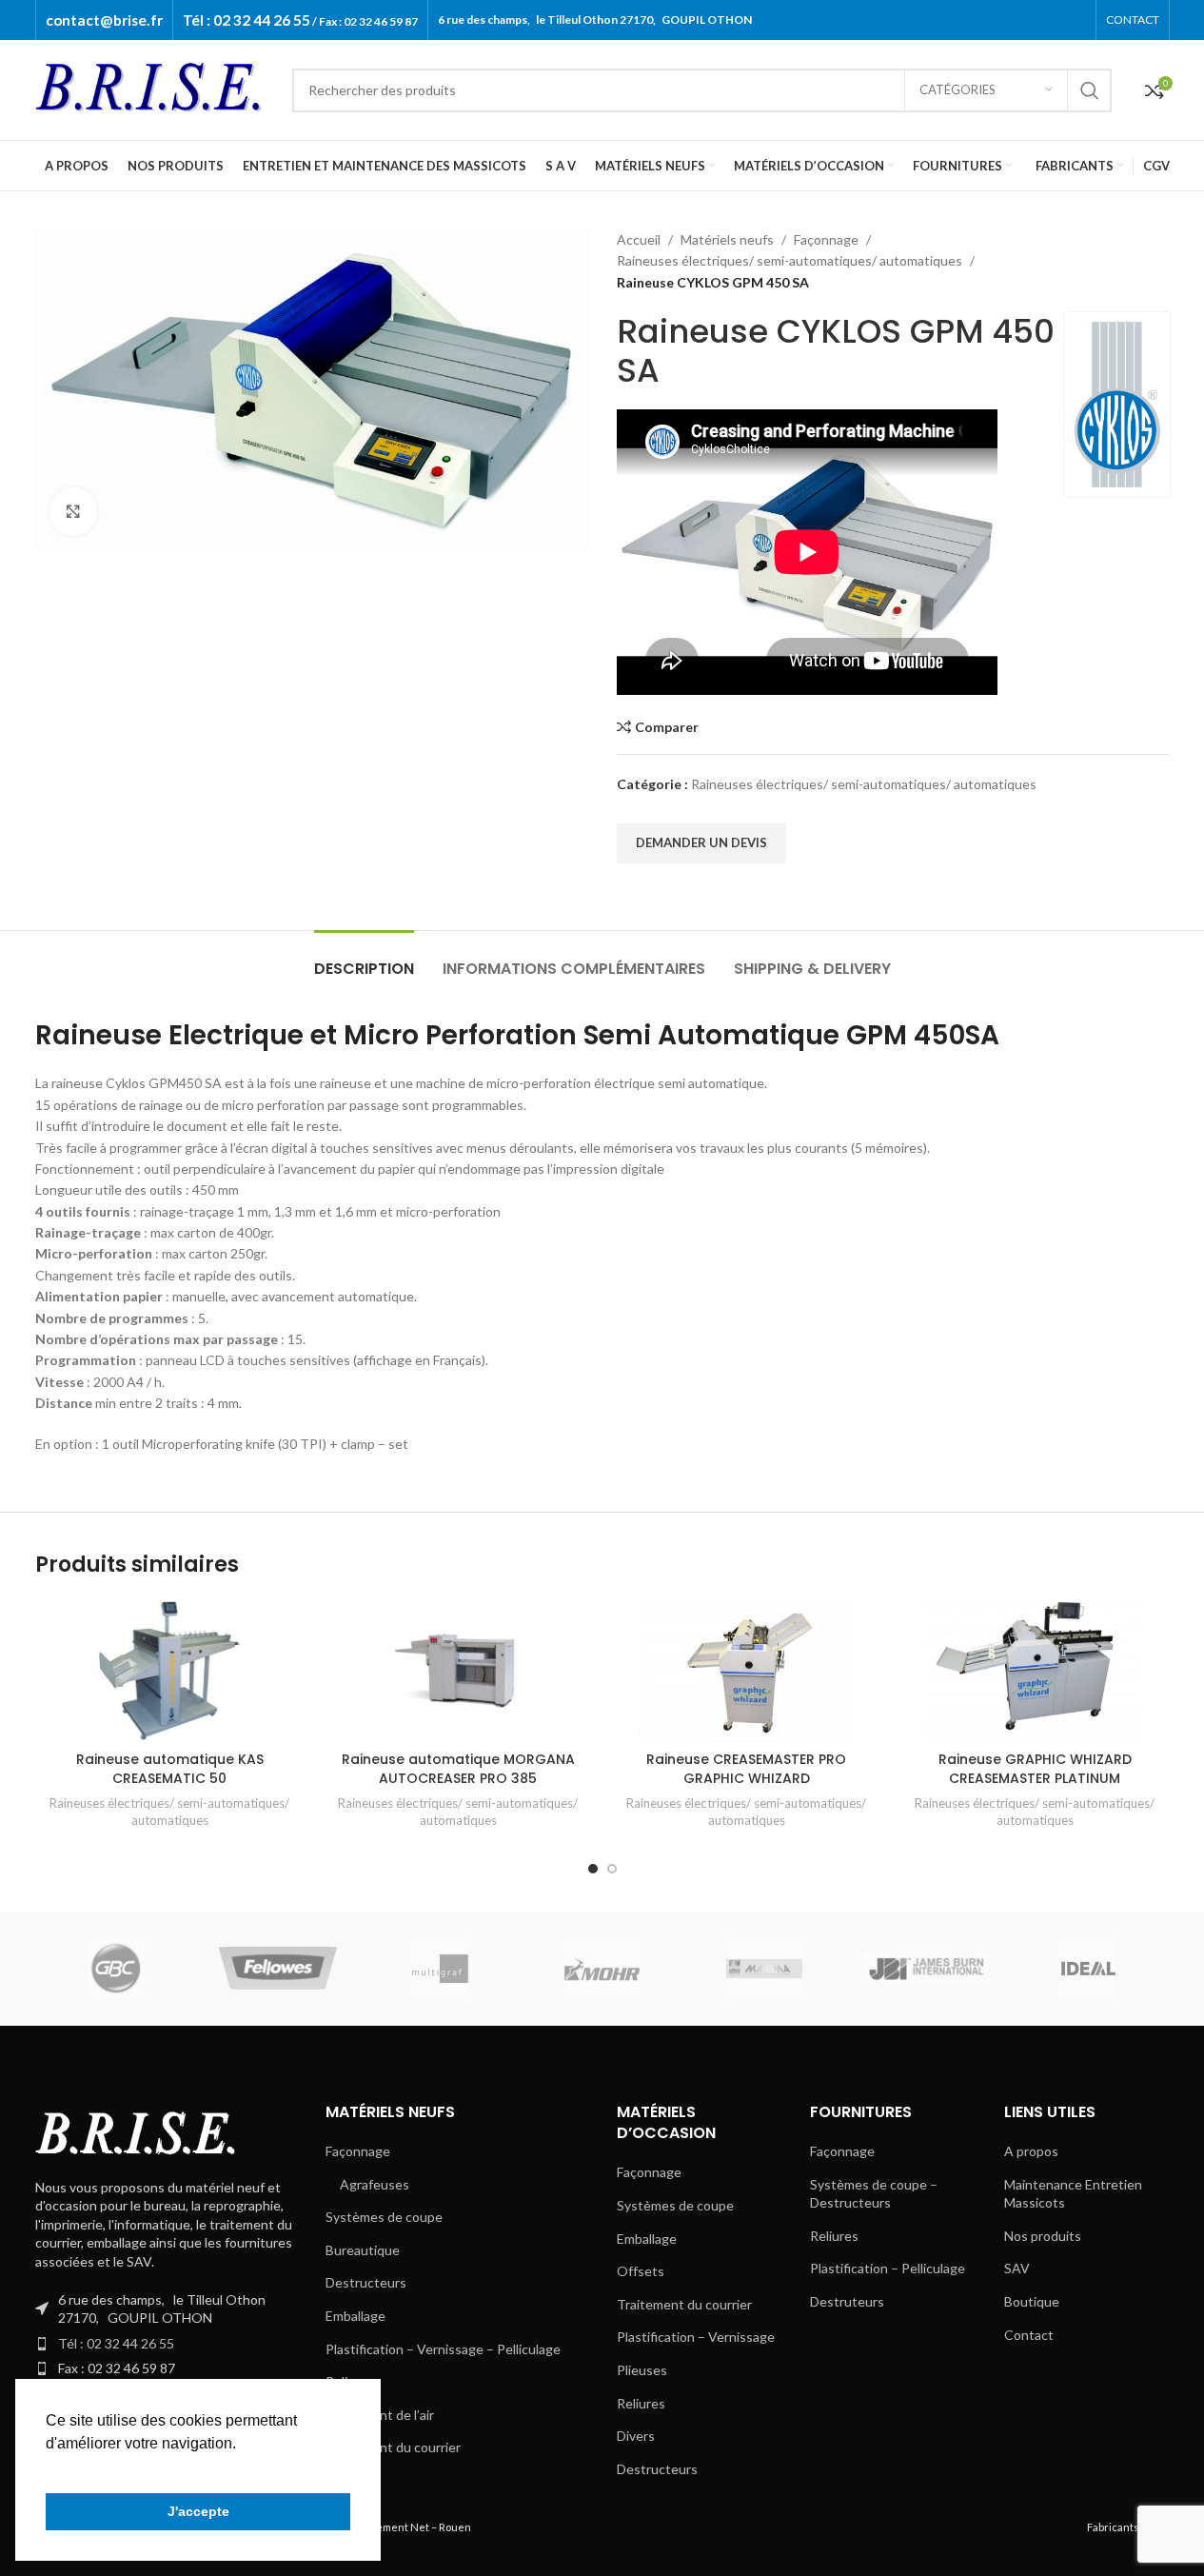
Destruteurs (847, 2301)
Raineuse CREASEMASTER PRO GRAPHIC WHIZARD (746, 1769)
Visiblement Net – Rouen (410, 2527)
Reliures (641, 2403)
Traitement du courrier (393, 2447)
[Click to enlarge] (73, 511)
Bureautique (363, 2250)
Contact (1029, 2335)
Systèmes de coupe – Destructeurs (874, 2194)
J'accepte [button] (198, 2511)
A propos (1031, 2151)
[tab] (364, 959)
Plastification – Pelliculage (888, 2268)
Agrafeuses (375, 2184)
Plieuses (642, 2370)
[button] (49, 2467)
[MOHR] (602, 1969)
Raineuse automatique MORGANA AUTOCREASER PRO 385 (458, 1769)
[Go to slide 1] (593, 1869)
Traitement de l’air (380, 2415)
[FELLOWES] (278, 1969)
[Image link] (140, 2133)
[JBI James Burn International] (926, 1969)
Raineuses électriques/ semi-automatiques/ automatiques (790, 260)
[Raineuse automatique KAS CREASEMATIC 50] (170, 1671)
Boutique (1032, 2301)
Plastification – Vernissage (696, 2337)
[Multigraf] (440, 1969)
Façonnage (826, 239)
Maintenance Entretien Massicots (1073, 2194)
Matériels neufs (727, 239)
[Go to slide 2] (612, 1869)
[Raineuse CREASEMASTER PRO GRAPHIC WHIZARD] (747, 1671)
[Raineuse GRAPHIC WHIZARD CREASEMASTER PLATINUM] (1035, 1671)
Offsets (641, 2271)
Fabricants (1113, 2527)
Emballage (355, 2316)
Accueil (639, 239)
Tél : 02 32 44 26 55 (116, 2343)
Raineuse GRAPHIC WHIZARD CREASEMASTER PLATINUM (1035, 1769)
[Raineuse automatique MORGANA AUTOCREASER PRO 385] (458, 1671)
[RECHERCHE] (1090, 90)
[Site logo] (154, 88)
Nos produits (1043, 2236)
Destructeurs (366, 2282)
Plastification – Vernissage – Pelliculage (443, 2349)
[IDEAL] (1088, 1969)
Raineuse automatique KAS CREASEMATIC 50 (170, 1769)
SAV (1017, 2268)
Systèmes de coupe (384, 2217)
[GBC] (115, 1969)
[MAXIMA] (764, 1969)
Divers (636, 2436)
